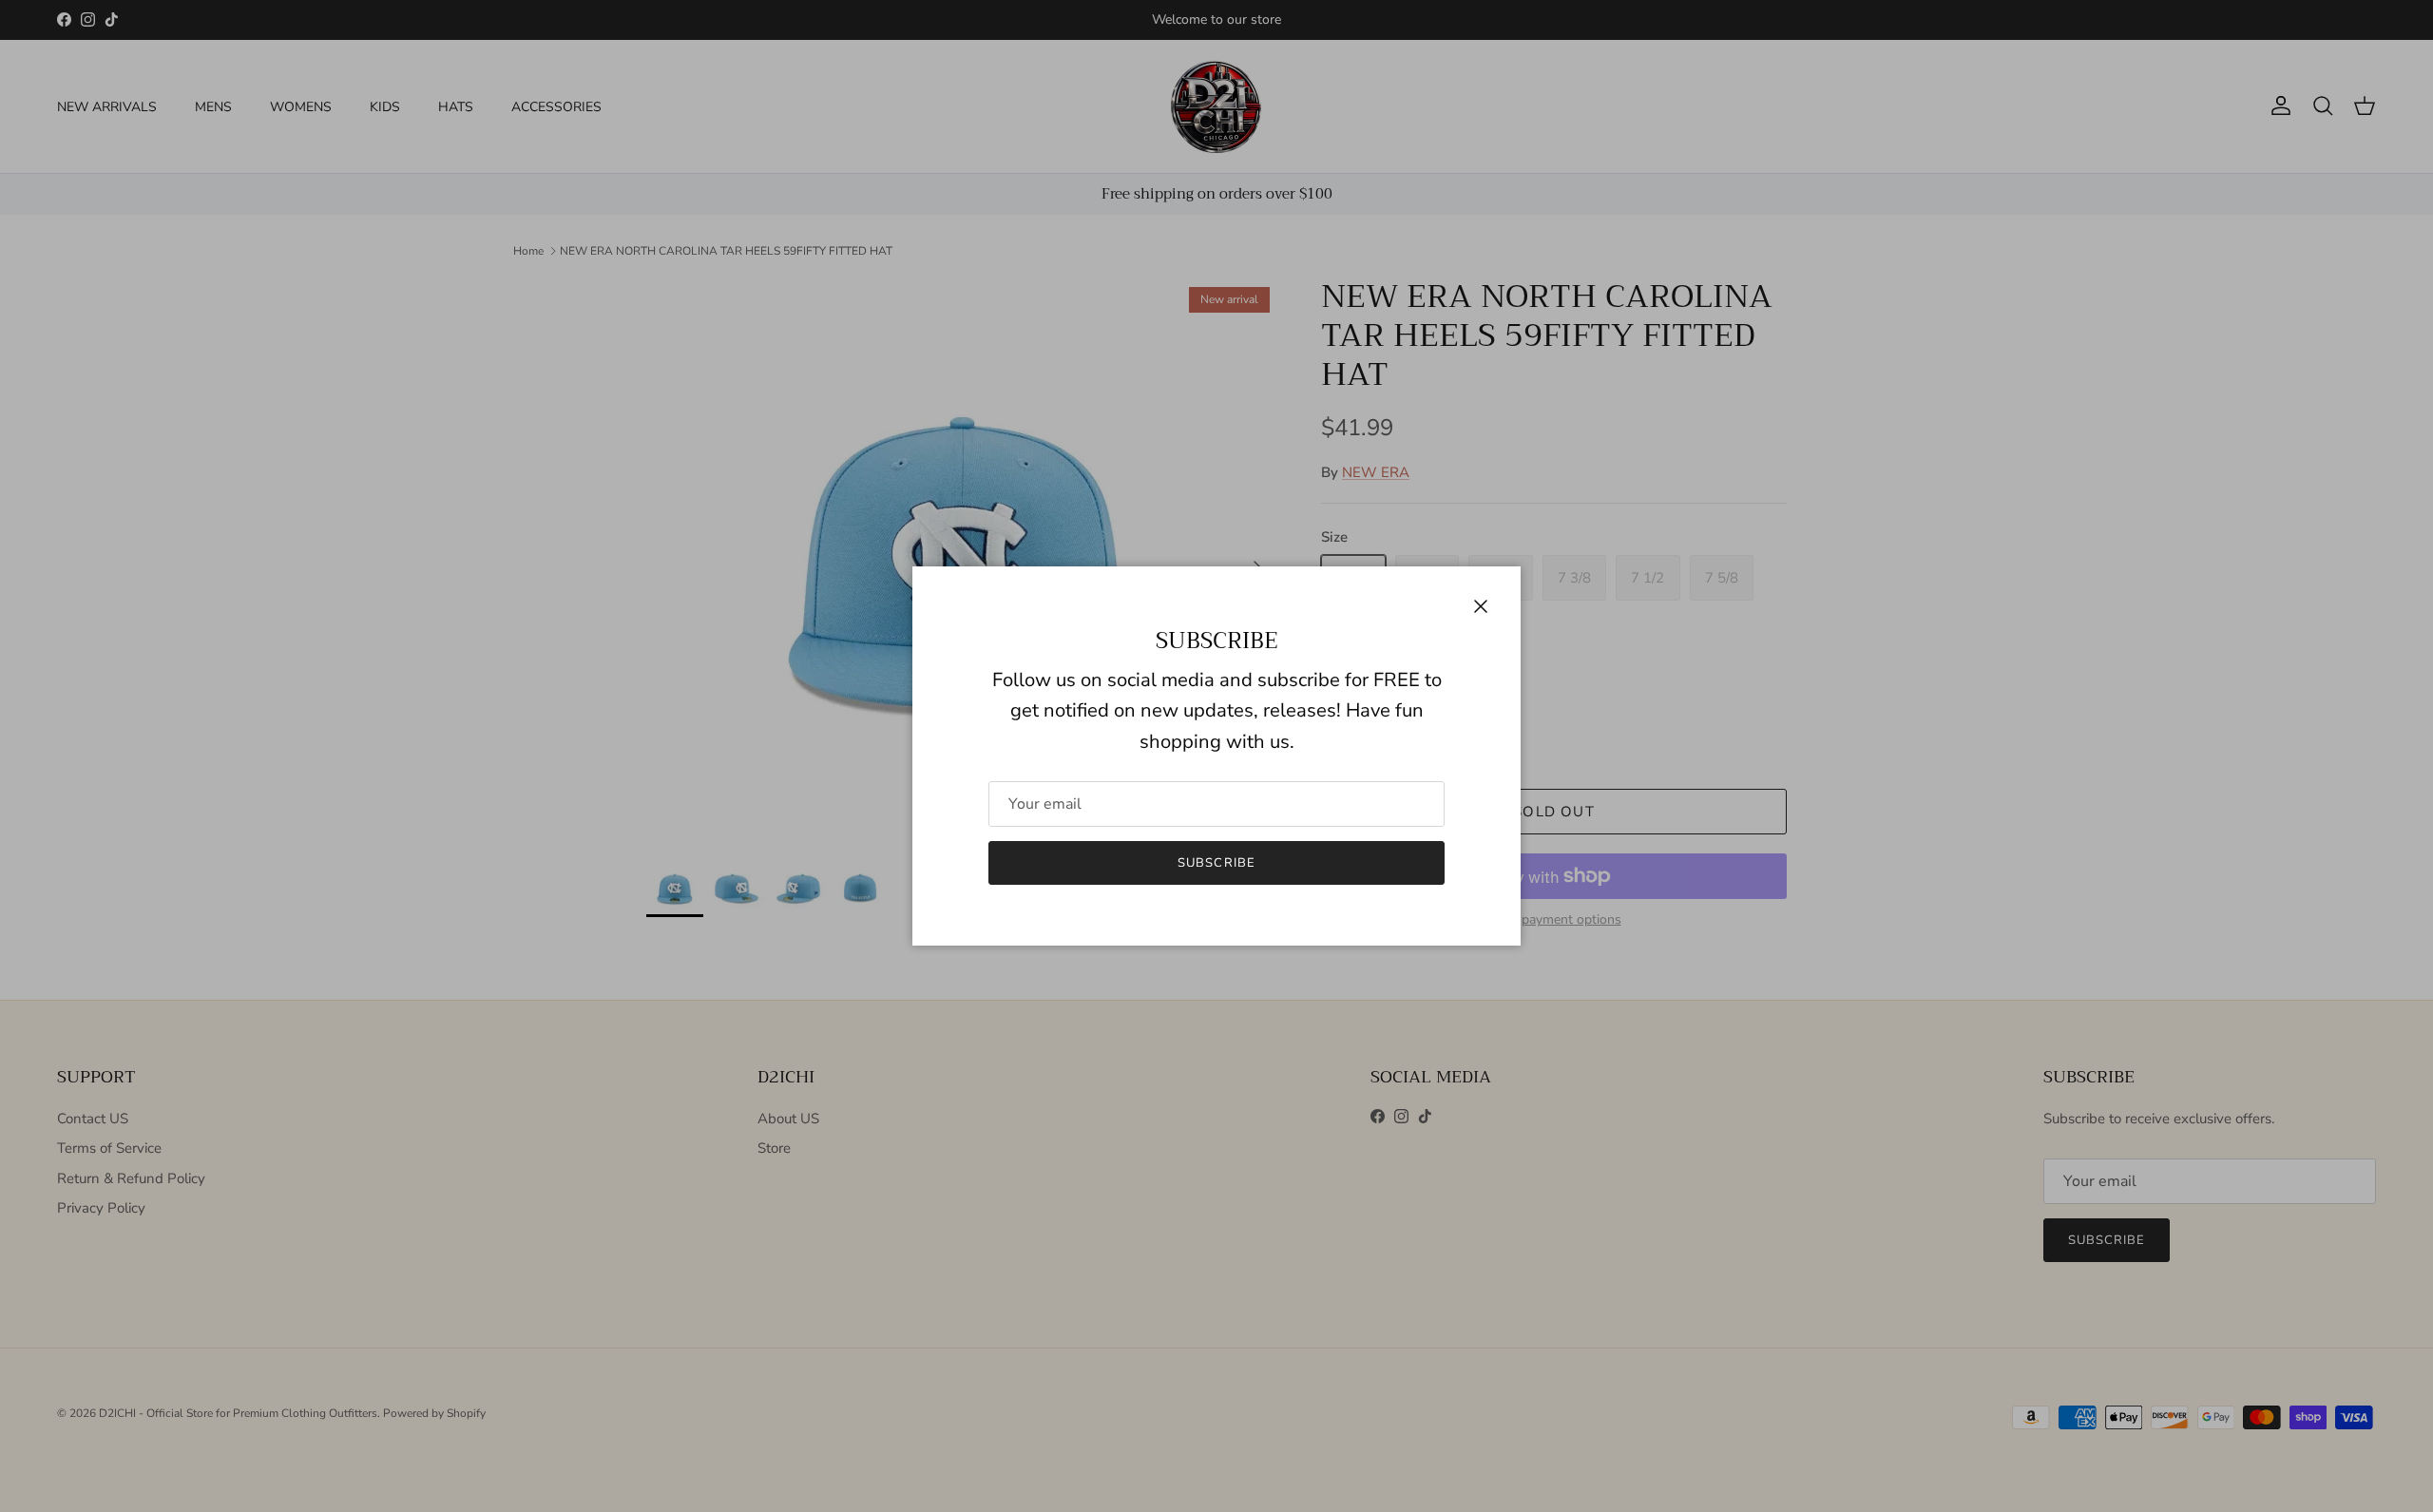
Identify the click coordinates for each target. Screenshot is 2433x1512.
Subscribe (1216, 863)
